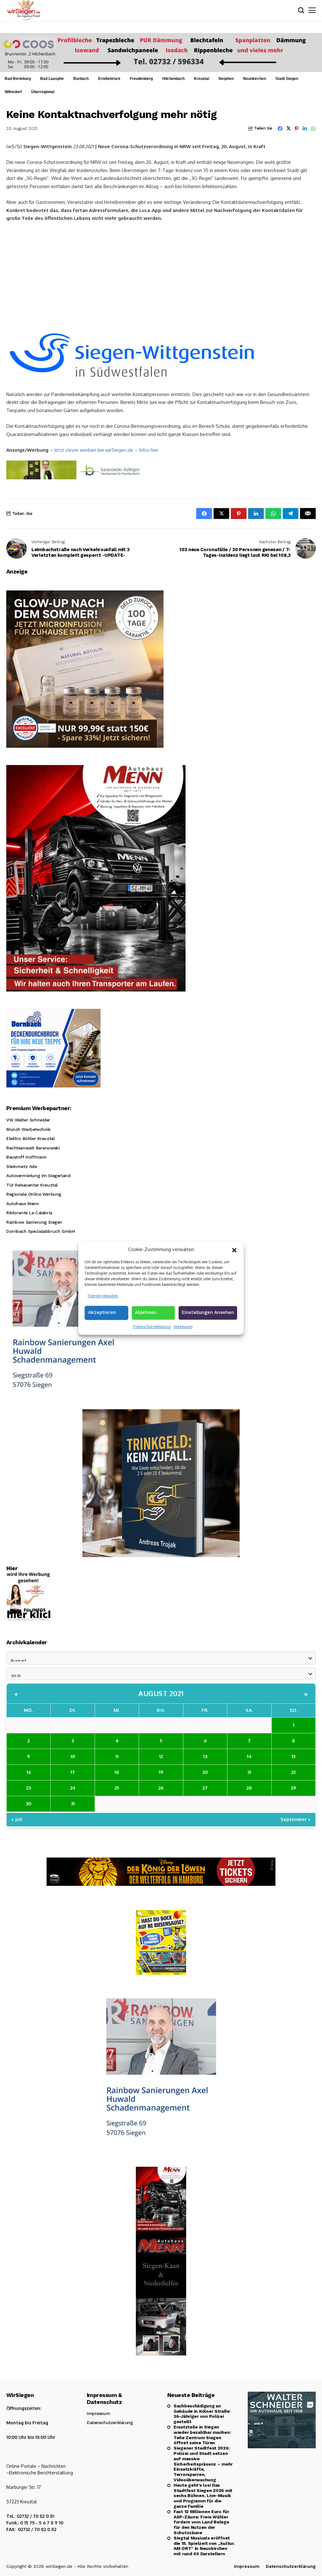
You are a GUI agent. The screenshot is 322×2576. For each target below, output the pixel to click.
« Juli (17, 1819)
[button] (234, 1249)
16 (29, 1772)
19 (161, 1772)
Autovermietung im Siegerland (38, 1176)
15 (294, 1756)
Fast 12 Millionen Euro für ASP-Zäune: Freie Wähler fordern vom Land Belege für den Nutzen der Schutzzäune (201, 2522)
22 (293, 1772)
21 (249, 1772)
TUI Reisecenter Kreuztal (32, 1185)
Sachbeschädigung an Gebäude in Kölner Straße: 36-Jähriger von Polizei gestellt (202, 2414)
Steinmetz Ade (22, 1166)
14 (249, 1756)
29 (293, 1788)
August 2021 (161, 1693)
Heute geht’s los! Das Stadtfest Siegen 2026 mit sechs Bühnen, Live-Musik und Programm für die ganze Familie (203, 2496)
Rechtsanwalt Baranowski (33, 1148)
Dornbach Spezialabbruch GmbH (41, 1231)
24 (73, 1788)
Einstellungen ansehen (208, 1312)
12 (161, 1756)
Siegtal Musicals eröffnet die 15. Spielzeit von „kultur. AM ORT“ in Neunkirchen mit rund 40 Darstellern (204, 2546)
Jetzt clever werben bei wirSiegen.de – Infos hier (106, 450)
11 (117, 1756)
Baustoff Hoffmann (27, 1157)
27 (205, 1788)
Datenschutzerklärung (152, 1327)
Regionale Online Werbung (34, 1194)
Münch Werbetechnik (28, 1129)
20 (205, 1772)
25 (117, 1788)
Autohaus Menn (23, 1204)
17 (73, 1772)
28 (249, 1788)
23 (28, 1788)
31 (73, 1804)
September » (296, 1819)
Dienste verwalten (103, 1296)
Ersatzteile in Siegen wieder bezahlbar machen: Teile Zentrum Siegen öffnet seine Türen (202, 2435)
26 (161, 1788)
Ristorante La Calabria (29, 1213)
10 (73, 1756)
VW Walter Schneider (28, 1120)
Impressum (183, 1327)
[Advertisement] (161, 274)
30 (29, 1804)
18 (117, 1772)
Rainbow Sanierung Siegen (34, 1222)
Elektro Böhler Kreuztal (30, 1138)
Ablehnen (146, 1312)
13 (205, 1756)
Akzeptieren (102, 1312)
